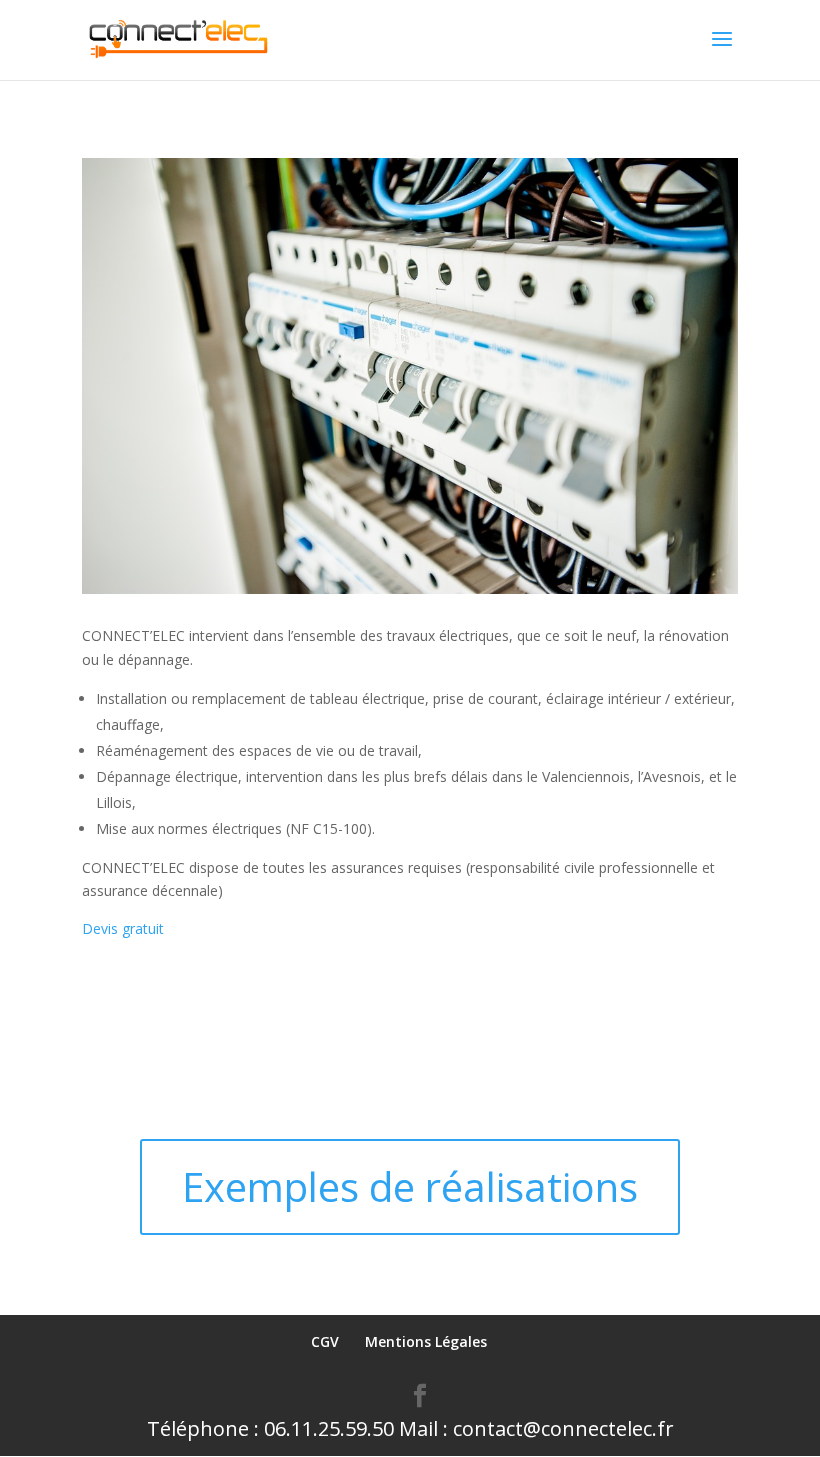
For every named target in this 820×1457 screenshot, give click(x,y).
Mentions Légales (426, 1341)
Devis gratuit (125, 928)
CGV (325, 1341)
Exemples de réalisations (410, 1186)
